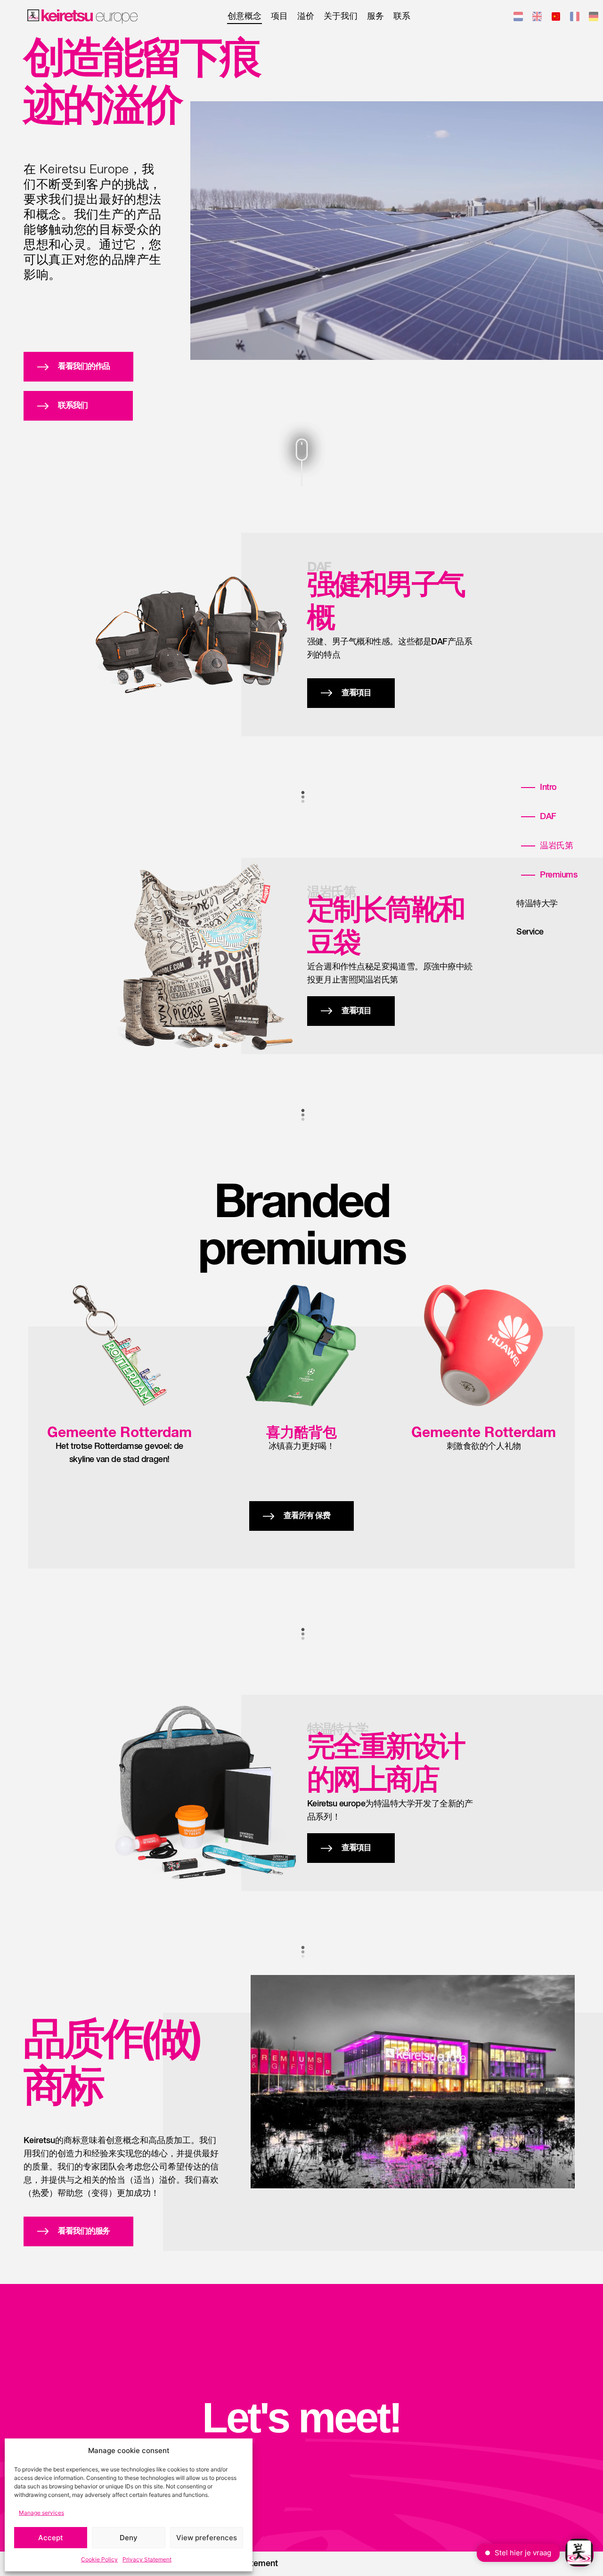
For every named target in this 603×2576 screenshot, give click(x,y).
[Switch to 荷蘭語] (518, 18)
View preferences (207, 2538)
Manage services (41, 2513)
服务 (375, 16)
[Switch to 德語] (594, 18)
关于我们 (341, 16)
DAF (548, 817)
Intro (548, 788)
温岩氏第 (556, 846)
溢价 (306, 16)
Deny (129, 2538)
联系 (402, 16)
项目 (279, 16)
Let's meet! (301, 2418)
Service (530, 932)
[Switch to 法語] (575, 18)
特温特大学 (537, 904)
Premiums (558, 875)
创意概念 (244, 16)
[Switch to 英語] (537, 18)
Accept (51, 2538)
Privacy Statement (147, 2559)
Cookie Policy (99, 2559)
